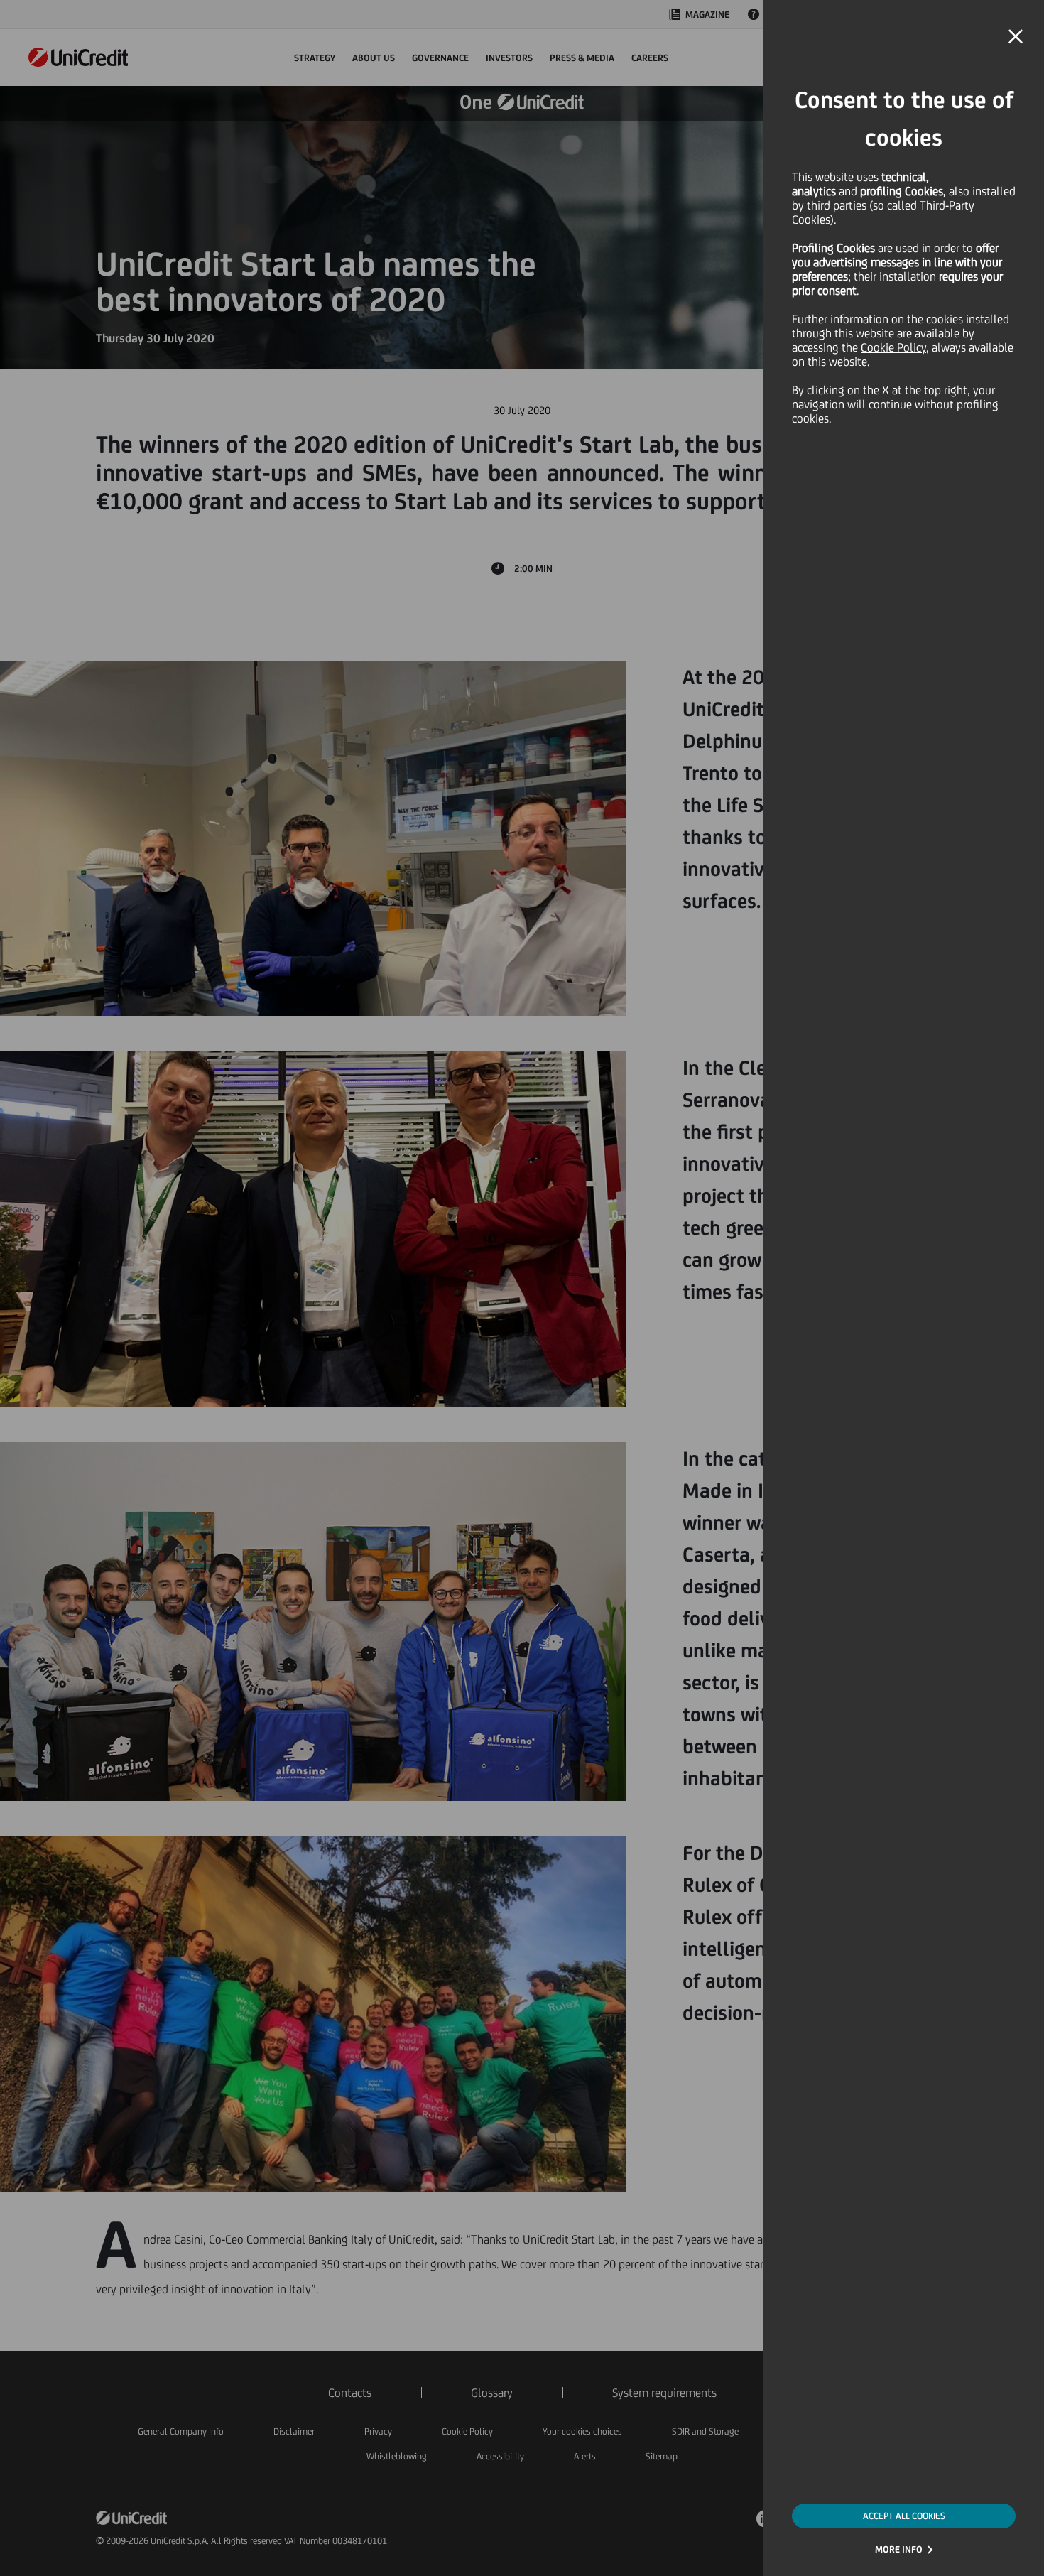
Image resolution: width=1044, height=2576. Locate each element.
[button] (1016, 37)
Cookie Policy (893, 347)
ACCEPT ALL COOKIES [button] (904, 2516)
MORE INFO (899, 2549)
